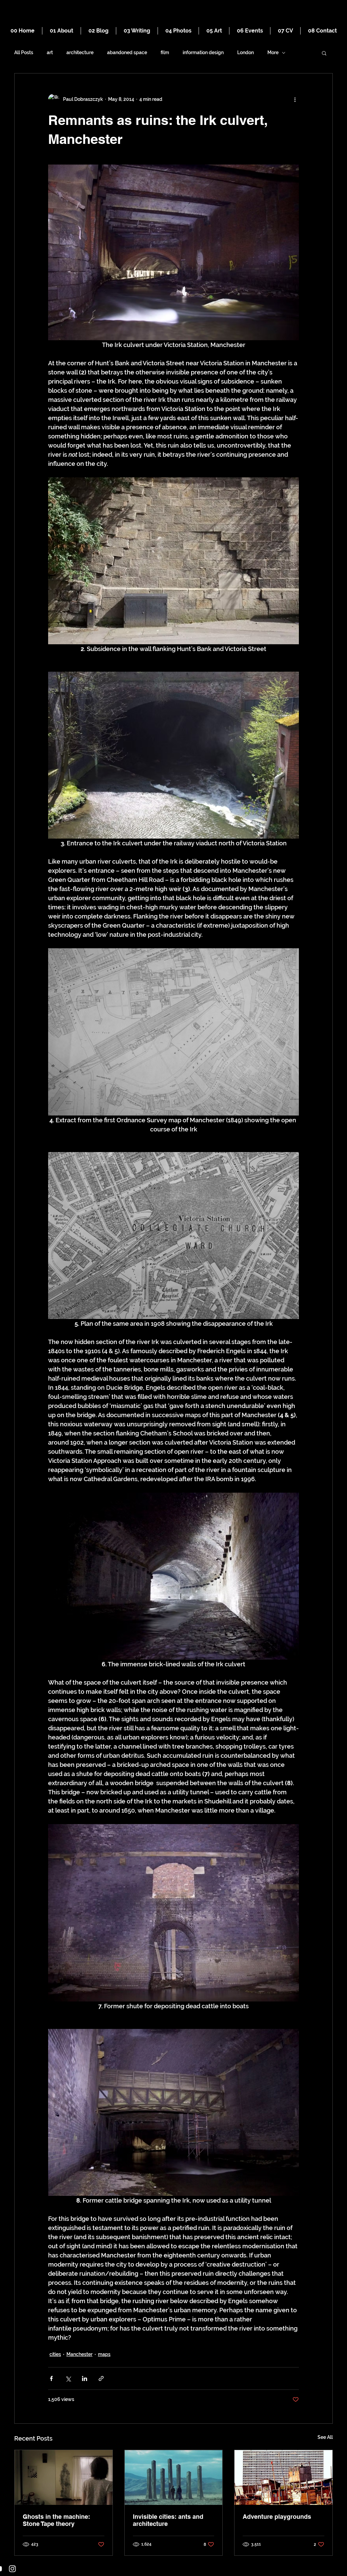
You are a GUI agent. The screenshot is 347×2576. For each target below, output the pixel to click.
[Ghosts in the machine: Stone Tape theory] (64, 2477)
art (50, 52)
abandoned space (127, 52)
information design (203, 52)
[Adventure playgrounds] (283, 2477)
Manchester (79, 2354)
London (246, 52)
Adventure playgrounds (277, 2517)
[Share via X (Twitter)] (68, 2378)
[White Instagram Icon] (12, 2569)
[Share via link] (101, 2378)
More (273, 52)
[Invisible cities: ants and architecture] (174, 2477)
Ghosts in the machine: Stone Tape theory (56, 2520)
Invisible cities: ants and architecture (168, 2520)
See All (325, 2437)
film (165, 52)
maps (104, 2354)
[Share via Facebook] (51, 2378)
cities (55, 2354)
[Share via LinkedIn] (85, 2378)
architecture (80, 52)
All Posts (24, 52)
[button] (324, 53)
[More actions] (295, 99)
